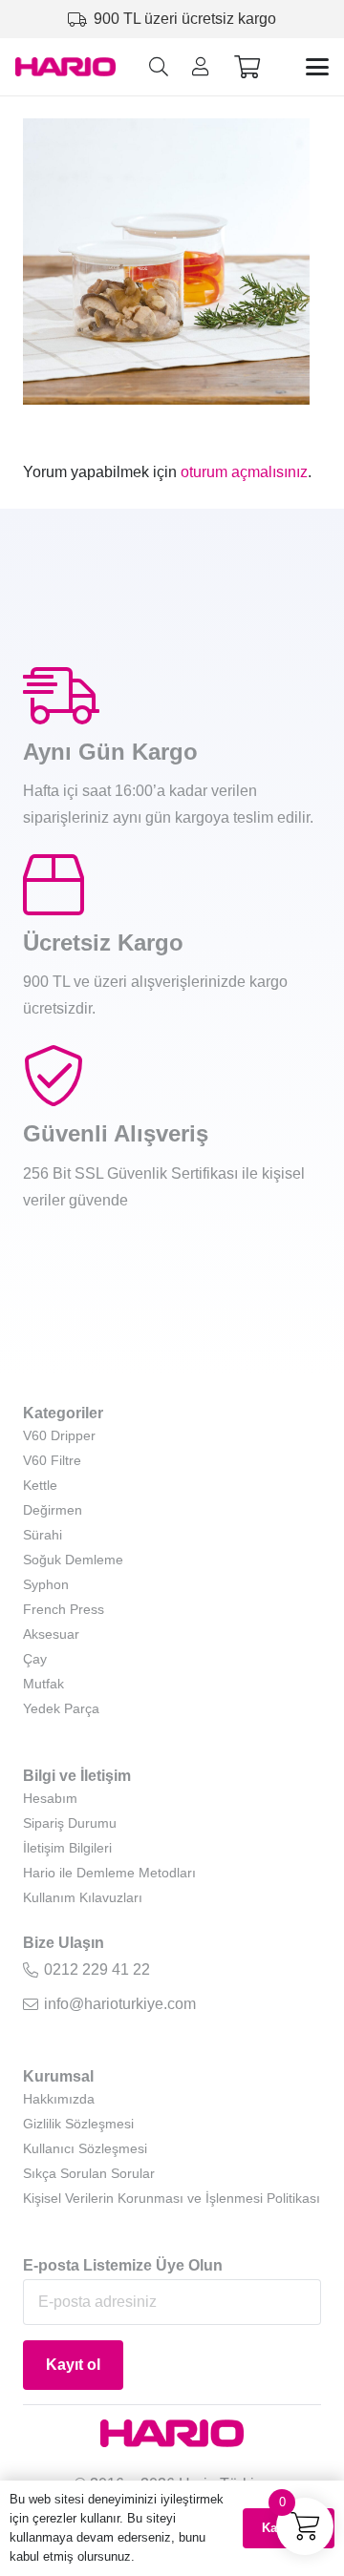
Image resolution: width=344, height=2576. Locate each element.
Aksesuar (51, 1634)
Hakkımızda (59, 2099)
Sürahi (43, 1535)
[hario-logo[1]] (65, 67)
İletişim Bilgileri (67, 1848)
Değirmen (53, 1510)
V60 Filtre (52, 1460)
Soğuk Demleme (73, 1560)
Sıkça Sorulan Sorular (89, 2173)
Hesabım (50, 1798)
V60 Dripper (59, 1435)
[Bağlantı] (201, 67)
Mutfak (43, 1684)
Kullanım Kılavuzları (83, 1897)
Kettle (40, 1485)
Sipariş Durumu (70, 1823)
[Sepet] (247, 67)
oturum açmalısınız (244, 472)
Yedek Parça (61, 1708)
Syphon (46, 1584)
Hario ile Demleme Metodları (109, 1873)
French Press (64, 1609)
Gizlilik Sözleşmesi (78, 2124)
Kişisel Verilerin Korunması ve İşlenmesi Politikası (172, 2198)
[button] (159, 67)
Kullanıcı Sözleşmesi (85, 2148)
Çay (35, 1659)
